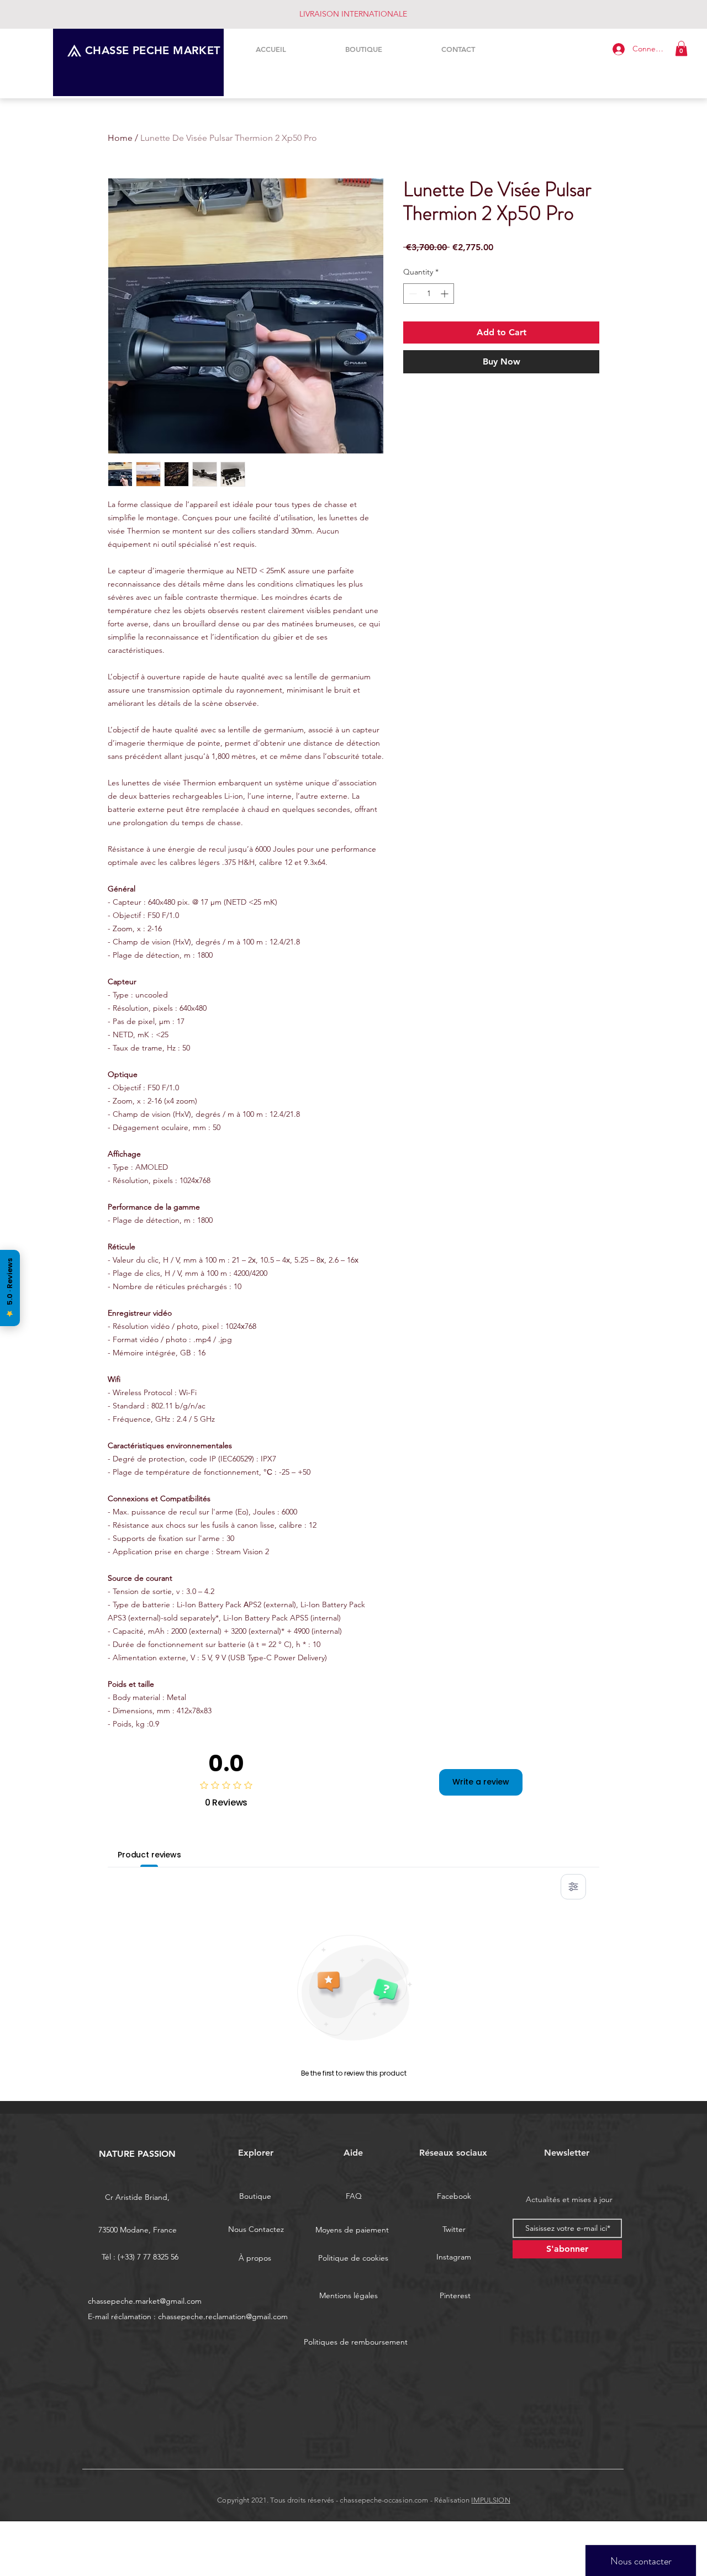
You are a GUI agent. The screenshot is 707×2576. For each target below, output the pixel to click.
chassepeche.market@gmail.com (145, 2301)
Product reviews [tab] (149, 1855)
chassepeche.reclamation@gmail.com (223, 2316)
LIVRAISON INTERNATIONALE (353, 14)
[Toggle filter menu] (573, 1887)
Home (120, 138)
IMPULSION (490, 2500)
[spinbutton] (429, 294)
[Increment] (445, 294)
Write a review (481, 1782)
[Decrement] (412, 294)
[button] (681, 48)
